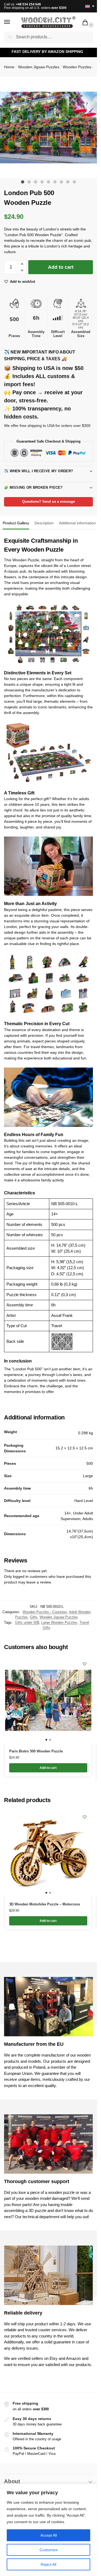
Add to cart (61, 267)
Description (44, 523)
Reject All (48, 2564)
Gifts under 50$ (27, 1622)
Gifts (34, 1617)
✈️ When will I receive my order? (39, 471)
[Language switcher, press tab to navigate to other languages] (88, 6)
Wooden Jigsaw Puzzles (39, 67)
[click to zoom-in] (50, 128)
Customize (49, 2550)
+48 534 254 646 (28, 4)
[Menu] (12, 22)
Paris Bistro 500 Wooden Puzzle (36, 1751)
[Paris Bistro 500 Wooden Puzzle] (48, 1700)
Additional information (77, 523)
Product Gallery (16, 523)
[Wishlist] (85, 1664)
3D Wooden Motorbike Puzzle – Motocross (45, 1904)
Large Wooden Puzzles (59, 1622)
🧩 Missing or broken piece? (33, 487)
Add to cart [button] (48, 1768)
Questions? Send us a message (48, 502)
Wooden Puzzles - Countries (45, 1612)
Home (9, 67)
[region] (48, 2530)
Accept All (49, 2535)
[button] (86, 23)
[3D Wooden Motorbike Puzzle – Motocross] (48, 1853)
